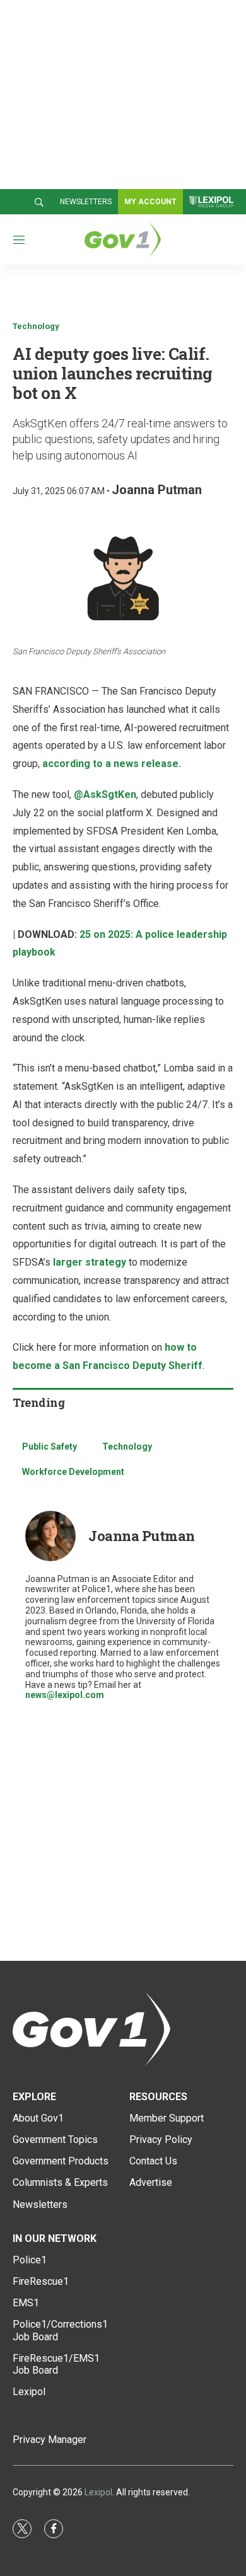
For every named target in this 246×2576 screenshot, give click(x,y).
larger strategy (90, 1262)
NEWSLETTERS (86, 202)
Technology (36, 326)
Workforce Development (73, 1472)
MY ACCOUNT (150, 202)
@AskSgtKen (105, 794)
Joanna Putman (157, 490)
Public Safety (50, 1447)
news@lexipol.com (65, 1695)
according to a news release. (112, 764)
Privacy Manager (50, 2440)
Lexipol (98, 2492)
